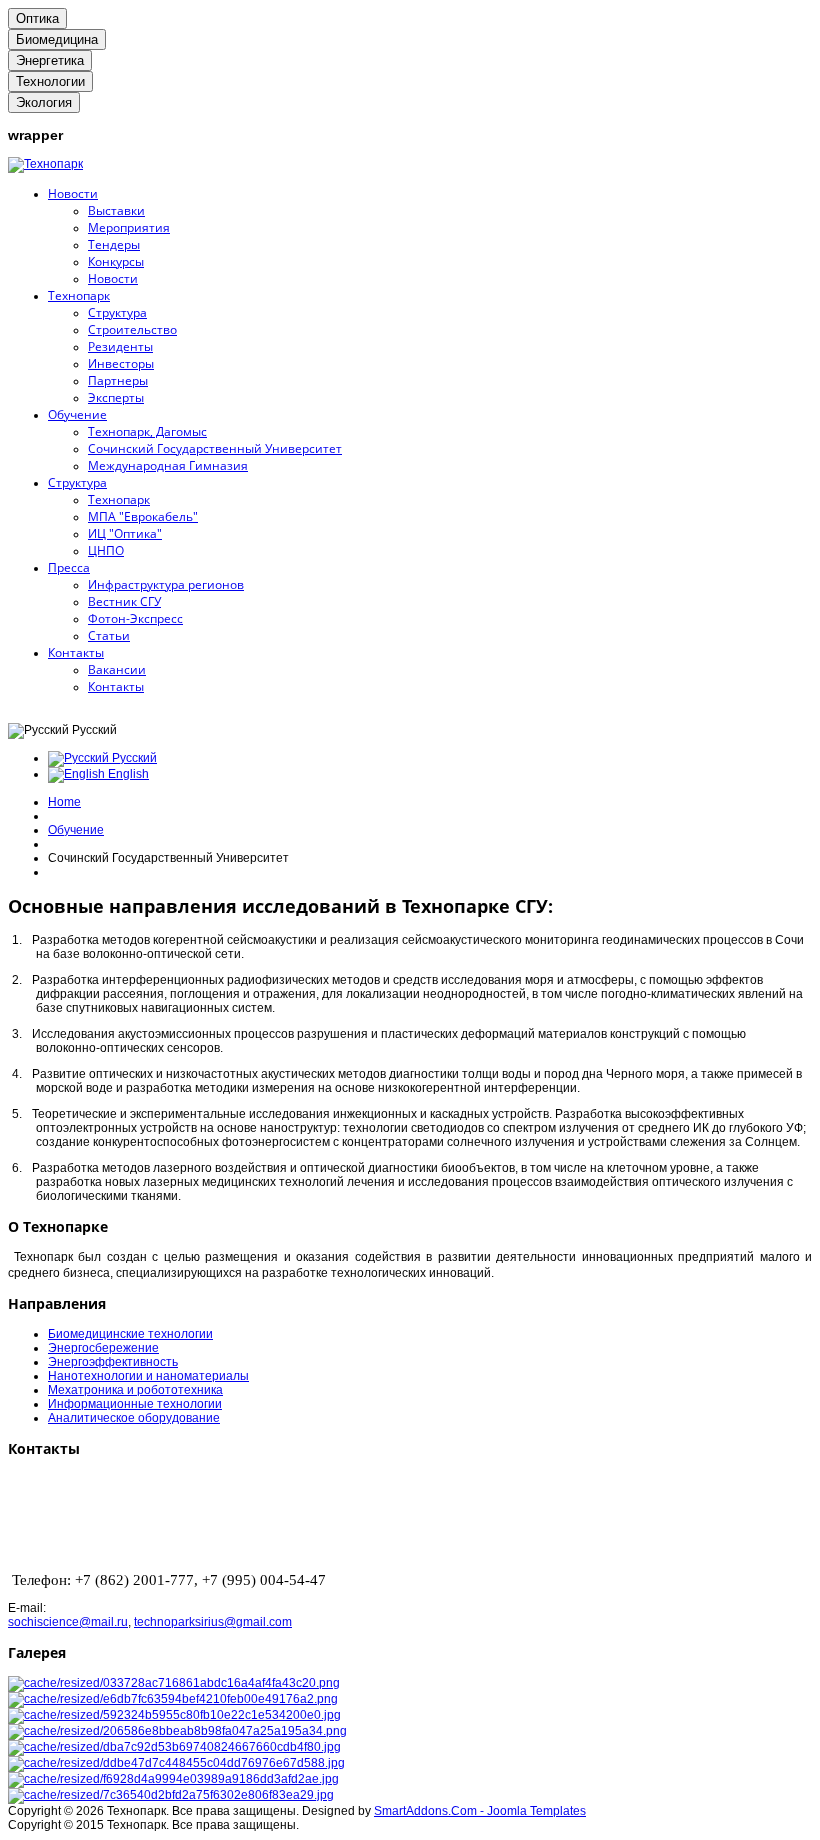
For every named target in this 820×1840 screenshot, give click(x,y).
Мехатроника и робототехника (135, 1390)
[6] (177, 1731)
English (127, 774)
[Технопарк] (45, 164)
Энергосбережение (103, 1348)
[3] (174, 1715)
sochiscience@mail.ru (68, 1622)
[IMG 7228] (174, 1747)
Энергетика (50, 60)
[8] (171, 1795)
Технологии (50, 81)
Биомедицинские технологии (130, 1334)
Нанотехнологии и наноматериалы (148, 1376)
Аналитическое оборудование (134, 1418)
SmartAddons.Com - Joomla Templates (480, 1811)
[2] (173, 1699)
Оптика (37, 18)
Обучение (76, 830)
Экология (44, 102)
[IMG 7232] (176, 1763)
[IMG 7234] (173, 1779)
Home (64, 802)
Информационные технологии (135, 1404)
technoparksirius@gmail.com (213, 1622)
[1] (174, 1683)
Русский (133, 758)
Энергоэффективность (113, 1362)
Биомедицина (57, 39)
